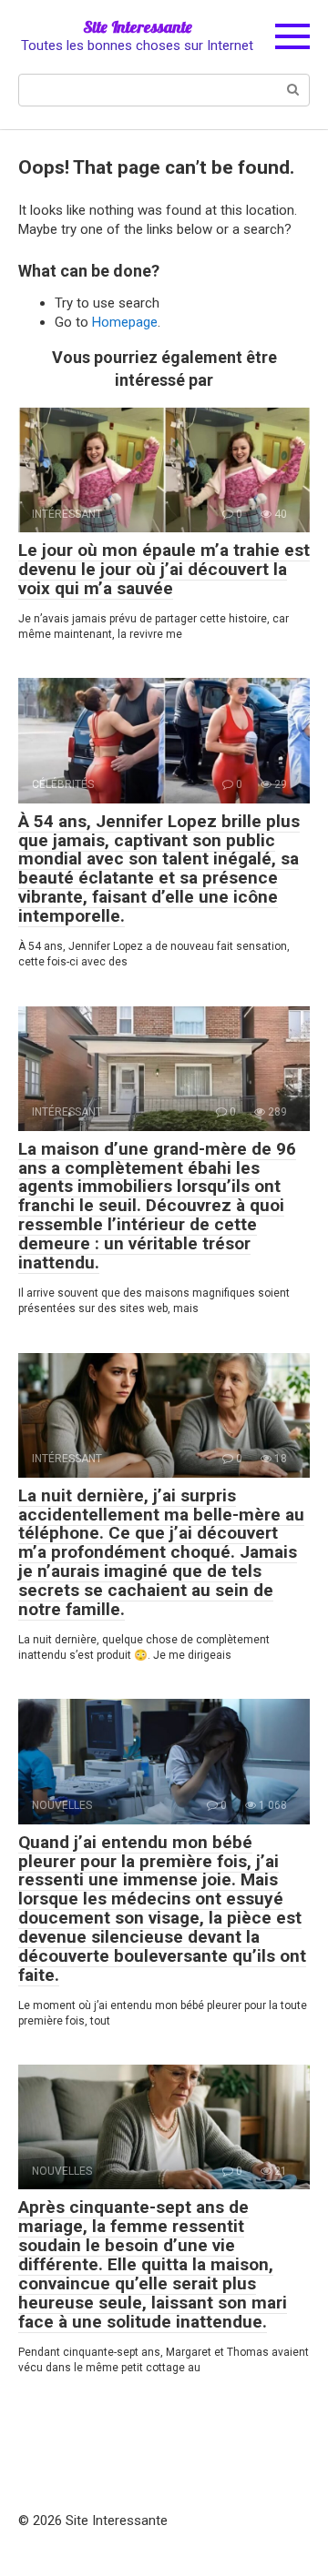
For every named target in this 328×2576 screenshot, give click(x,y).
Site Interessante (138, 27)
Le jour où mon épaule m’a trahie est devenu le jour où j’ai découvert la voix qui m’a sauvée (164, 569)
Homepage (125, 322)
